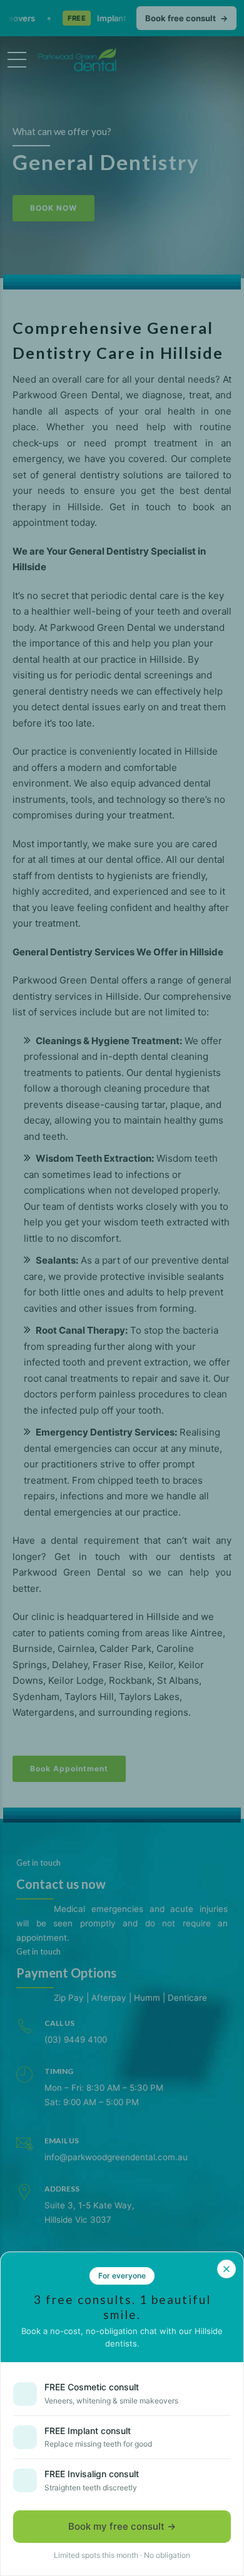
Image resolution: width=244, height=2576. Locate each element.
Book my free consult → (122, 2526)
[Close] (226, 2269)
